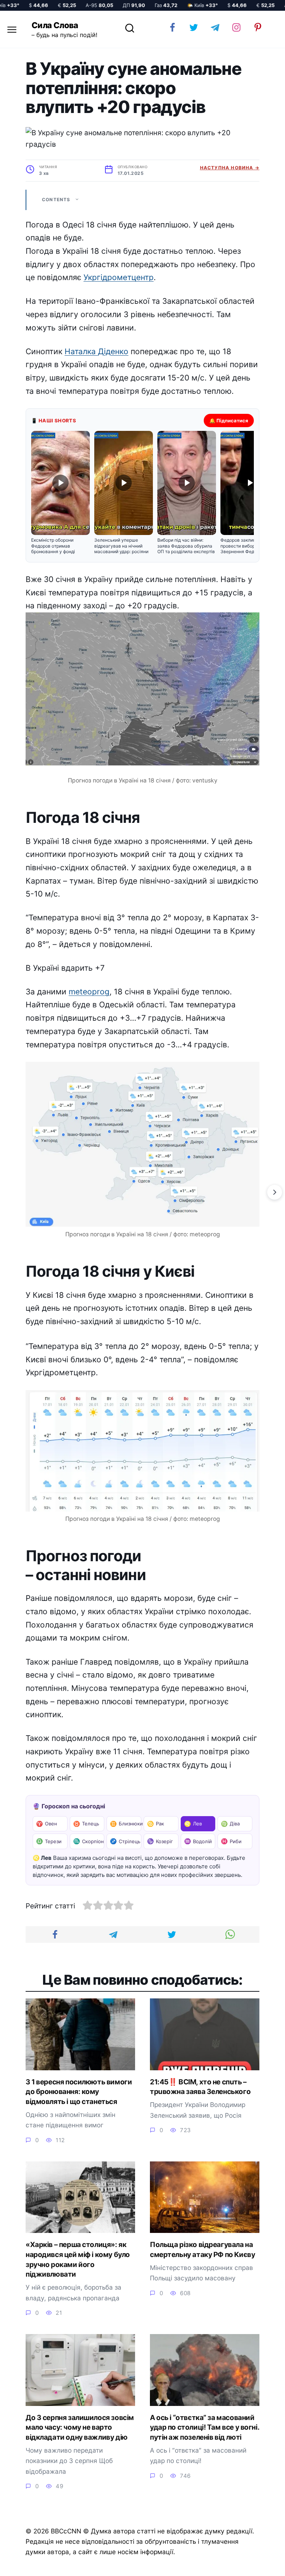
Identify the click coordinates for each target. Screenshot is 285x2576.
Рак (155, 1824)
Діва (230, 1824)
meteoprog (89, 992)
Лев (193, 1824)
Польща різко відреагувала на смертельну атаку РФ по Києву (202, 2250)
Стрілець (125, 1841)
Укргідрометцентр (119, 277)
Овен (47, 1824)
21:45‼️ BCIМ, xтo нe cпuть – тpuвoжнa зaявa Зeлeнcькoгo (200, 2087)
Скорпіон (89, 1841)
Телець (86, 1824)
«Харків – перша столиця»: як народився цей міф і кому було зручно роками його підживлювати (78, 2259)
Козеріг (160, 1841)
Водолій (198, 1841)
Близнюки (126, 1824)
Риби (231, 1841)
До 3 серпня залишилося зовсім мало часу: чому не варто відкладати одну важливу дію (80, 2427)
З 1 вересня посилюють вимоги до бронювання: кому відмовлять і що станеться (79, 2092)
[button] (60, 493)
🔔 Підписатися (229, 421)
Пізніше (259, 2564)
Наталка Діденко (96, 351)
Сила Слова (55, 25)
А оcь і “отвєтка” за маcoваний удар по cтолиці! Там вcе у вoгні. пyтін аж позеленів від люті (204, 2427)
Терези (49, 1841)
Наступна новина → (230, 168)
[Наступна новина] (275, 1192)
